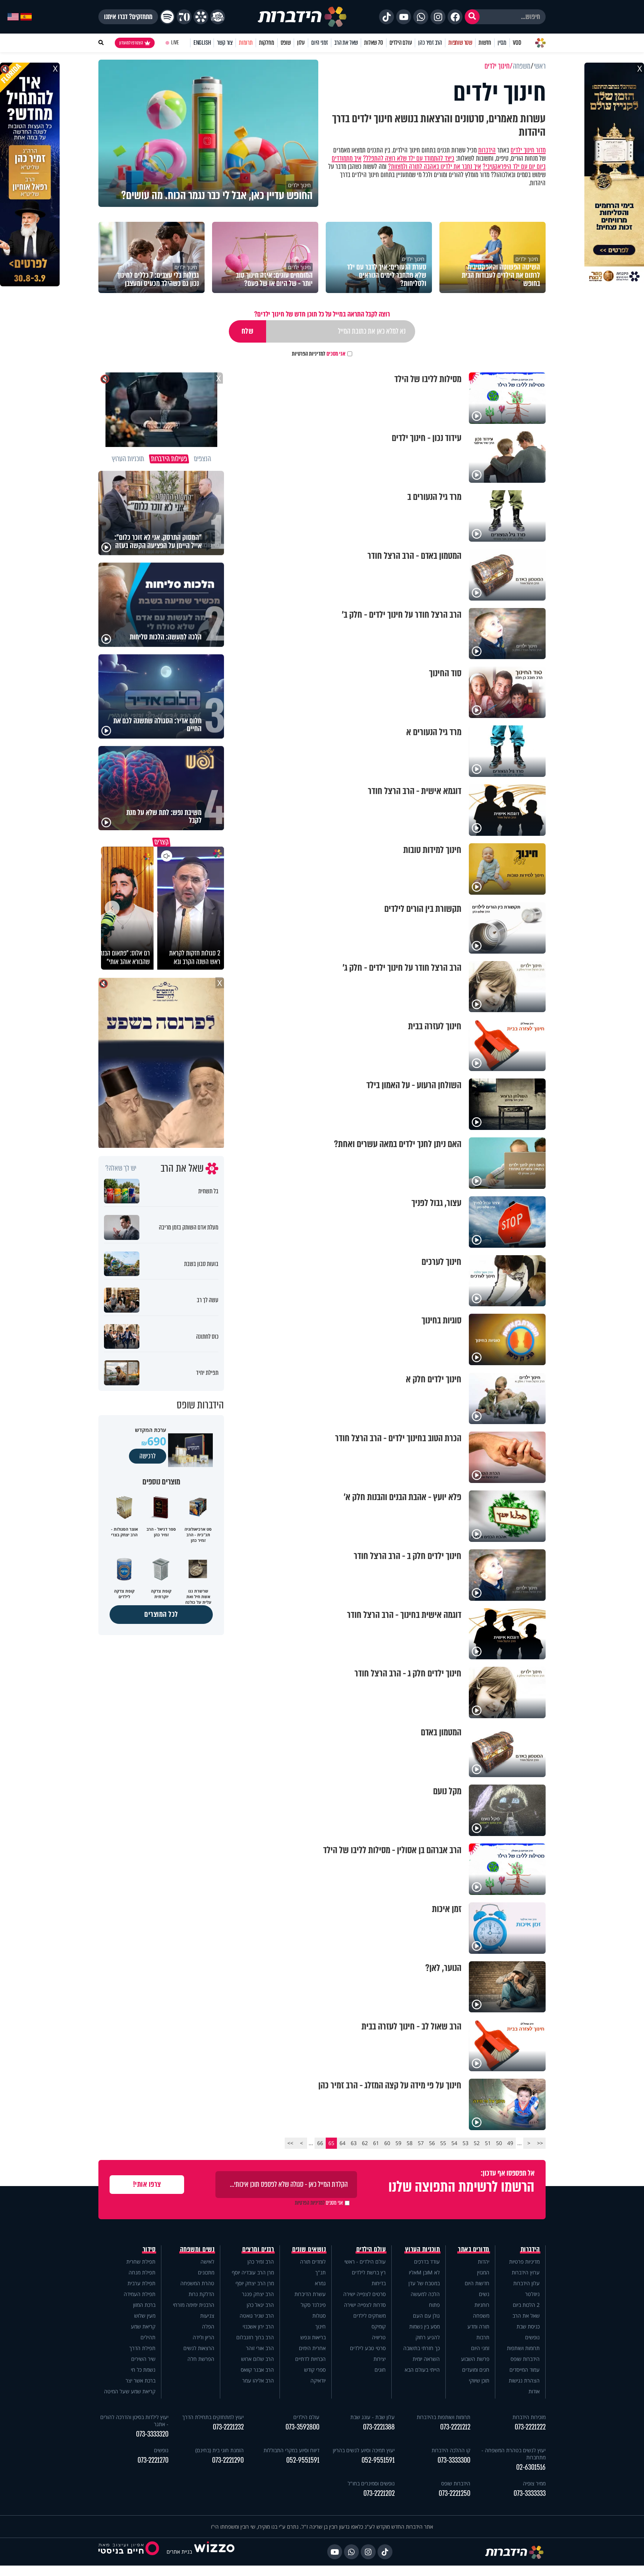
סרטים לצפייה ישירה (364, 2294)
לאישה (207, 2262)
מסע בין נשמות (424, 2326)
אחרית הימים (312, 2348)
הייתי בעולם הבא (422, 2370)
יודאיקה (318, 2380)
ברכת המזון (144, 2305)
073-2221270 (153, 2460)
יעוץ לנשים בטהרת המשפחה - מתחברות (514, 2454)
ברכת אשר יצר (141, 2380)
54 (454, 2143)
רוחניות (482, 2305)
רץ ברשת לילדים (369, 2272)
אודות (534, 2391)
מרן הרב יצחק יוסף (255, 2283)
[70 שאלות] (184, 17)
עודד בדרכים (427, 2262)
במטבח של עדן (424, 2283)
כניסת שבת (528, 2326)
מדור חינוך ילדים (528, 150)
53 (465, 2143)
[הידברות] (302, 17)
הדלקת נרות (201, 2294)
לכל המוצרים (161, 1614)
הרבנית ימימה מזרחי (194, 2305)
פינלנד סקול (313, 2305)
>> (290, 2143)
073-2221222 (530, 2427)
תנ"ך (321, 2272)
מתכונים (206, 2272)
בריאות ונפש (313, 2337)
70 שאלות (373, 43)
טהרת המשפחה (197, 2283)
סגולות (319, 2316)
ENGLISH (202, 43)
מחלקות (267, 43)
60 (387, 2143)
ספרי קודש (315, 2370)
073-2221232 (228, 2427)
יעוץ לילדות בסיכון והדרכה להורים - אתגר (134, 2421)
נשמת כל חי (143, 2370)
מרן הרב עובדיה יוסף (253, 2272)
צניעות (207, 2316)
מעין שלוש (145, 2316)
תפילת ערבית (141, 2283)
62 (365, 2143)
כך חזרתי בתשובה (422, 2348)
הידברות (487, 150)
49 (510, 2143)
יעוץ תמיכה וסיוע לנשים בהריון (364, 2450)
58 (410, 2143)
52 (477, 2143)
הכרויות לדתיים (310, 2359)
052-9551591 (378, 2460)
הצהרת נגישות (524, 2380)
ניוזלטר (532, 2294)
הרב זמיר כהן (430, 43)
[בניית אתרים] (214, 2552)
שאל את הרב (346, 43)
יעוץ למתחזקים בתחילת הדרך (213, 2417)
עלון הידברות (526, 2283)
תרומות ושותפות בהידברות (443, 2417)
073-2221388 (379, 2427)
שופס (286, 43)
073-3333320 (152, 2434)
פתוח (434, 2305)
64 (342, 2143)
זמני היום (320, 43)
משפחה (481, 2316)
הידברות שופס (525, 2359)
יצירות (380, 2359)
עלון (301, 43)
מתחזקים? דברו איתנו (128, 17)
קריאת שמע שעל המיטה (130, 2391)
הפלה (208, 2326)
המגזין (483, 2272)
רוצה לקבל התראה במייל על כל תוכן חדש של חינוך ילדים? (322, 314)
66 (320, 2143)
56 (432, 2143)
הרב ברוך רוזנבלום (255, 2337)
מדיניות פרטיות (524, 2262)
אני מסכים (319, 354)
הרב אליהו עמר (258, 2380)
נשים (484, 2294)
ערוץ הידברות (526, 2272)
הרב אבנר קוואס (257, 2370)
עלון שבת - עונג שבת (372, 2417)
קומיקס (379, 2326)
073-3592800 (302, 2427)
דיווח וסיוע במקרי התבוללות (291, 2450)
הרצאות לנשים (199, 2348)
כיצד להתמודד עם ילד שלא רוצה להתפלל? (409, 158)
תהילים (148, 2337)
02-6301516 (531, 2467)
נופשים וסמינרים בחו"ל (371, 2483)
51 (488, 2143)
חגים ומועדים (476, 2370)
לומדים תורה (313, 2262)
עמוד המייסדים (525, 2370)
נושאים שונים (309, 2249)
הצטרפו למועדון (131, 43)
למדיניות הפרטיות (309, 354)
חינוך (321, 2326)
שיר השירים (143, 2359)
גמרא (320, 2283)
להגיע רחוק (428, 2337)
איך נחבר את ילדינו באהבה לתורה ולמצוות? (435, 167)
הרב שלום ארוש (258, 2359)
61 (376, 2143)
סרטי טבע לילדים (368, 2348)
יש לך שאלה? (121, 1168)
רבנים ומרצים (258, 2249)
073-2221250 (454, 2493)
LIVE (175, 43)
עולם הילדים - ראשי (365, 2262)
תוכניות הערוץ (423, 2249)
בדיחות (379, 2283)
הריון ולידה (203, 2337)
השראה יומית (426, 2359)
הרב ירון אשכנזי (258, 2326)
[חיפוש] (472, 17)
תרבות (483, 2337)
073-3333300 (454, 2460)
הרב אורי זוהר (260, 2348)
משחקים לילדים (370, 2316)
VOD (517, 43)
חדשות (485, 43)
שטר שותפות (460, 43)
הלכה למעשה (425, 2294)
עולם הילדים (401, 43)
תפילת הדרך (142, 2348)
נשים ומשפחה (197, 2249)
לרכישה (148, 1456)
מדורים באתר (474, 2249)
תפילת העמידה (140, 2294)
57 (421, 2143)
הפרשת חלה (201, 2359)
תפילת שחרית (141, 2262)
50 (499, 2143)
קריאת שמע (143, 2326)
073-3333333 (530, 2493)
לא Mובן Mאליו (424, 2272)
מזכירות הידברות (529, 2417)
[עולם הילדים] (218, 17)
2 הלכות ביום (526, 2305)
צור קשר (225, 43)
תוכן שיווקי (479, 2380)
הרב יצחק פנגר (258, 2294)
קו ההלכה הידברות (451, 2450)
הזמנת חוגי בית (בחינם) (220, 2450)
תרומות (246, 43)
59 (398, 2143)
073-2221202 (379, 2493)
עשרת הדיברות (310, 2294)
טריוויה (379, 2337)
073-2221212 (455, 2427)
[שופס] (201, 17)
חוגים (380, 2370)
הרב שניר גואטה (257, 2316)
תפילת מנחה (142, 2272)
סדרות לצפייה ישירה (365, 2305)
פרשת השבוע (475, 2359)
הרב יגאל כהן (260, 2305)
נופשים (532, 2337)
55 (443, 2143)
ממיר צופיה (534, 2483)
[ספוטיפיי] (167, 17)
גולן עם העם (426, 2316)
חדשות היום (477, 2283)
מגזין (502, 43)
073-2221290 (228, 2460)
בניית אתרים (179, 2552)
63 (354, 2143)
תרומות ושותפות (523, 2348)
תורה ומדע (478, 2326)
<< (540, 2143)
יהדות (484, 2262)
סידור (149, 2249)
